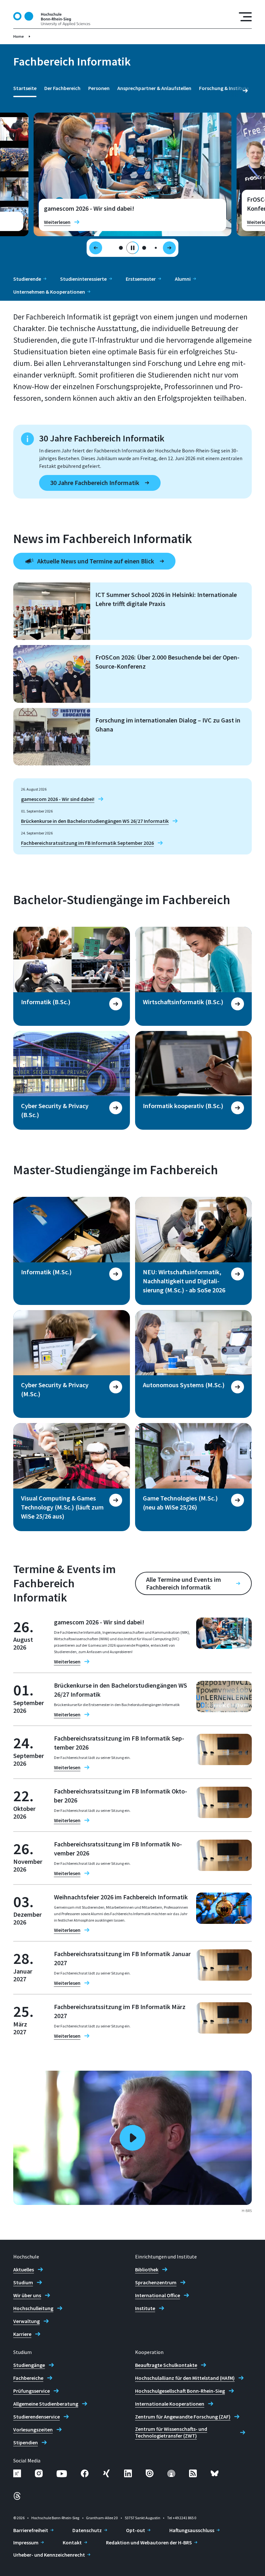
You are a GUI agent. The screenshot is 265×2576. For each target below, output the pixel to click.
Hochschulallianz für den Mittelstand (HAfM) (185, 2378)
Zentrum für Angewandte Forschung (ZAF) (183, 2417)
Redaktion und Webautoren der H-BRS (149, 2542)
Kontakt (72, 2542)
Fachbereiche (28, 2378)
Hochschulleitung (33, 2308)
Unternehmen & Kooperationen (49, 292)
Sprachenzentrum (156, 2282)
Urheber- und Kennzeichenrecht (49, 2555)
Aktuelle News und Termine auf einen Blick (96, 561)
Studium (23, 2282)
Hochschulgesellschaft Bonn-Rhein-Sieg (180, 2391)
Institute (145, 2308)
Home (19, 36)
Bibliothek (147, 2269)
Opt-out (136, 2530)
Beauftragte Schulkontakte (166, 2365)
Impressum (26, 2542)
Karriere (22, 2334)
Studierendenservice (37, 2417)
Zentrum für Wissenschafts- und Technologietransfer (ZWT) (171, 2432)
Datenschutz (87, 2530)
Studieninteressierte (83, 279)
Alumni (183, 279)
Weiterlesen (57, 222)
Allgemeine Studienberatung (46, 2404)
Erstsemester (141, 279)
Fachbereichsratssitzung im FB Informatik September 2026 (87, 843)
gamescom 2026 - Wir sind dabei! (58, 799)
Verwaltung (26, 2321)
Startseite (25, 88)
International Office (158, 2295)
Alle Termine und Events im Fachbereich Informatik (184, 1583)
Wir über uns (27, 2295)
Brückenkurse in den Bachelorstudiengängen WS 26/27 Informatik (95, 821)
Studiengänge (29, 2365)
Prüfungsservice (32, 2391)
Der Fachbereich (62, 88)
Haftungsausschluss (192, 2530)
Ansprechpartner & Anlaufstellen (154, 88)
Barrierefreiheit (31, 2530)
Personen (99, 88)
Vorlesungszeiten (33, 2430)
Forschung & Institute (224, 88)
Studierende (27, 279)
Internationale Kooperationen (170, 2404)
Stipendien (26, 2442)
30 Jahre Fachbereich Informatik (95, 483)
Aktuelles (24, 2269)
